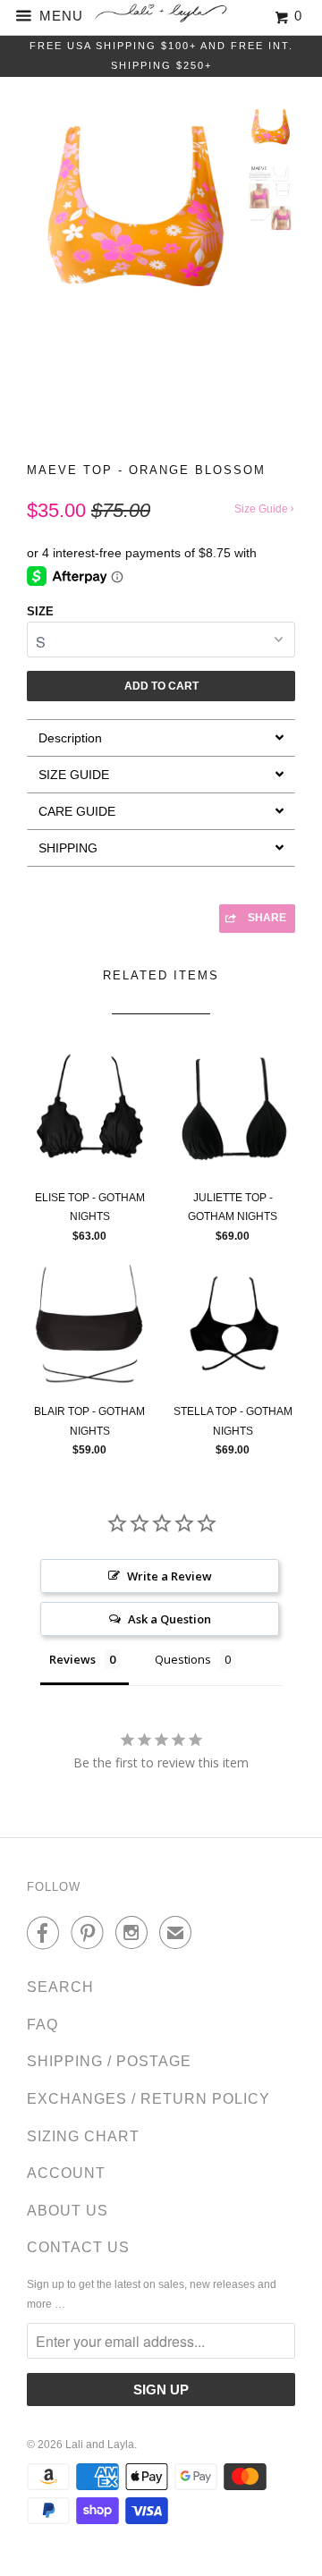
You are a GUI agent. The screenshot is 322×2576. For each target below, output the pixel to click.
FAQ (42, 2025)
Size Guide (263, 509)
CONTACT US (78, 2247)
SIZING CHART (83, 2136)
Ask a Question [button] (169, 1619)
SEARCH (60, 1987)
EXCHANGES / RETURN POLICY (148, 2099)
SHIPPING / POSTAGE (109, 2061)
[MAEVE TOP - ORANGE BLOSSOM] (131, 209)
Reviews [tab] (72, 1659)
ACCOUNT (66, 2173)
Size (40, 611)
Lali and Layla (100, 2445)
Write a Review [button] (169, 1576)
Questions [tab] (183, 1659)
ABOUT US (68, 2211)
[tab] (161, 737)
